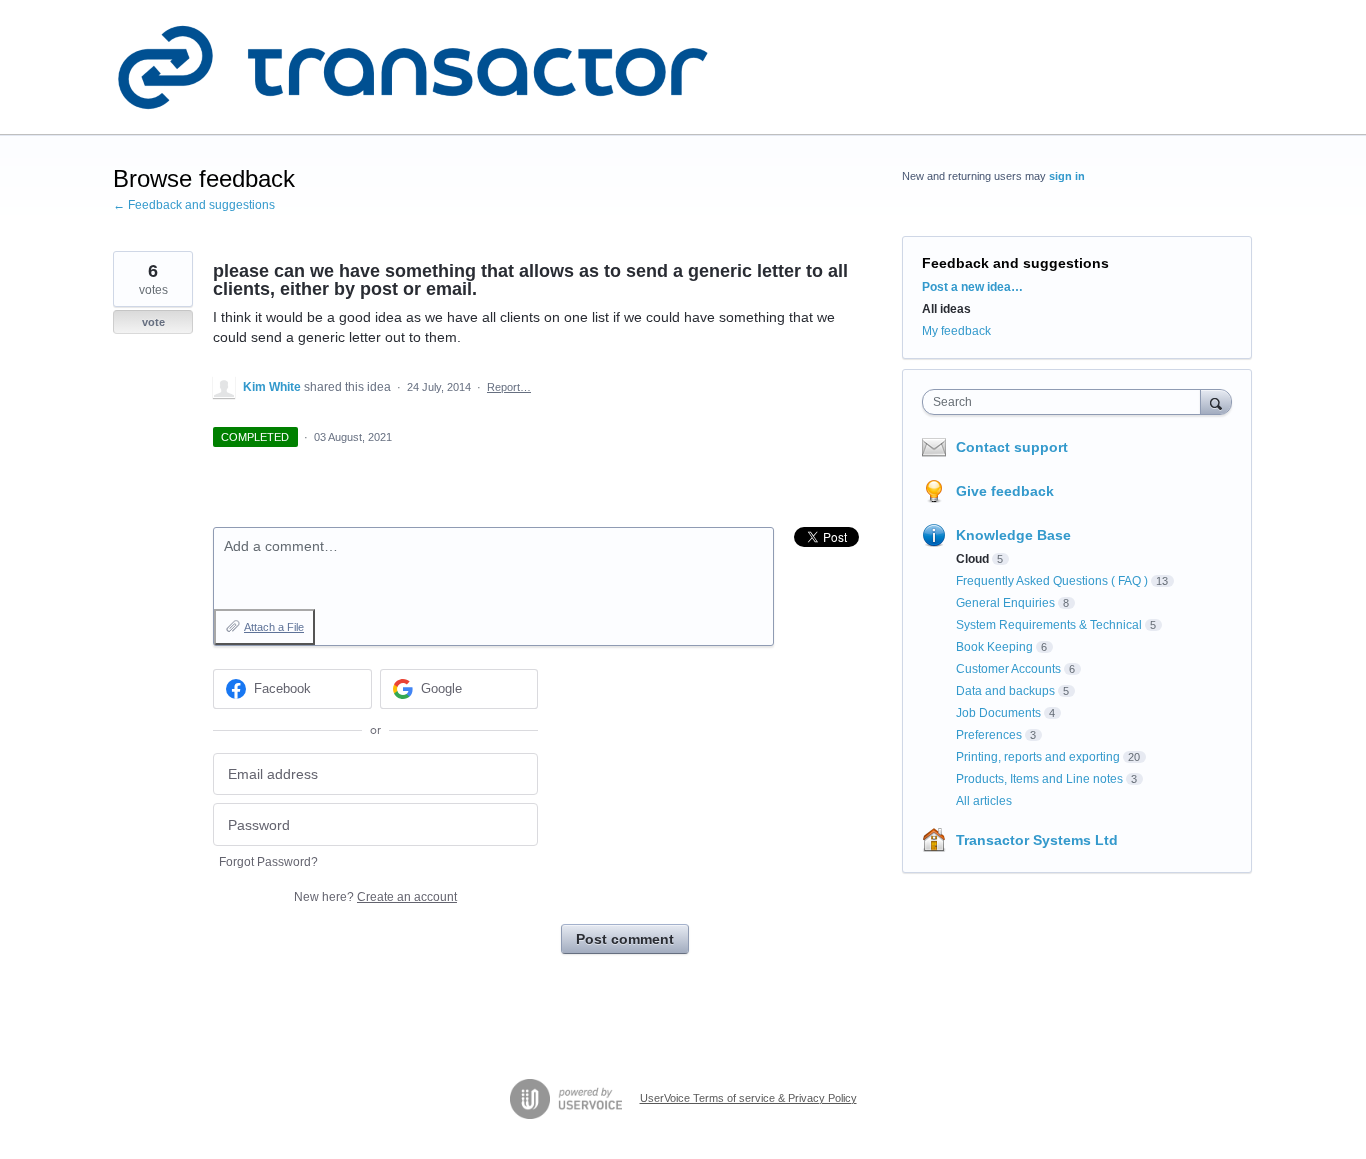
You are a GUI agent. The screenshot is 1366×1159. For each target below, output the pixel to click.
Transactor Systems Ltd (1037, 840)
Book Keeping (994, 647)
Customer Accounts (1008, 669)
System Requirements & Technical (1049, 625)
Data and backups (1005, 691)
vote (153, 322)
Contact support (1012, 447)
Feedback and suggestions (1015, 263)
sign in (1067, 176)
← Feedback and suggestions (194, 205)
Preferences (989, 735)
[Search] (1216, 401)
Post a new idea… (972, 287)
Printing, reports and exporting (1038, 757)
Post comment (625, 939)
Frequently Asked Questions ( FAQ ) (1052, 581)
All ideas (946, 309)
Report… (509, 387)
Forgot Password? (268, 862)
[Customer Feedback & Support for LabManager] (413, 67)
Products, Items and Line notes (1039, 779)
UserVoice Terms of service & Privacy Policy (748, 1098)
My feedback (956, 331)
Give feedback (1005, 491)
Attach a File (274, 627)
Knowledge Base (1013, 535)
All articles (984, 801)
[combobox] (1066, 402)
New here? (375, 897)
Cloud (972, 559)
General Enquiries (1005, 603)
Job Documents (998, 713)
